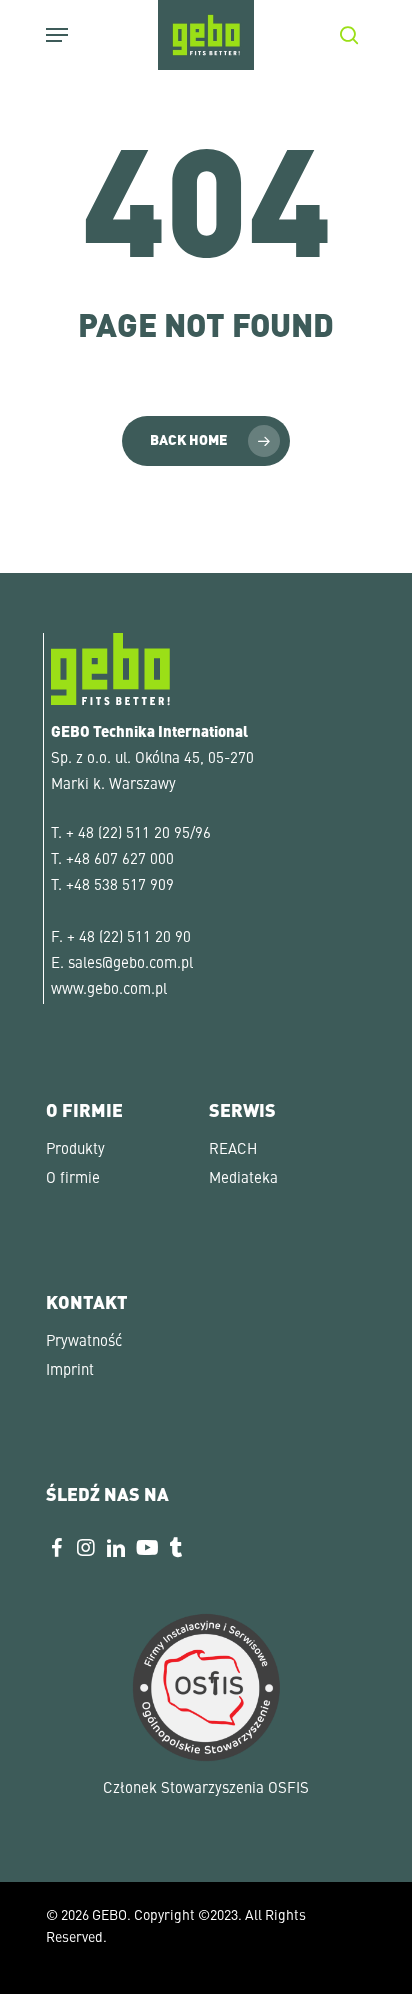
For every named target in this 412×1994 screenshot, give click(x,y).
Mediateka (243, 1179)
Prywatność (84, 1342)
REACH (233, 1150)
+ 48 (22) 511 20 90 (129, 938)
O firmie (73, 1179)
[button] (36, 1958)
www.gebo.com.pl (109, 990)
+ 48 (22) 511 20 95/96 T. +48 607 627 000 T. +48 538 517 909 (131, 860)
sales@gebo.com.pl (130, 964)
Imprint (70, 1371)
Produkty (75, 1150)
